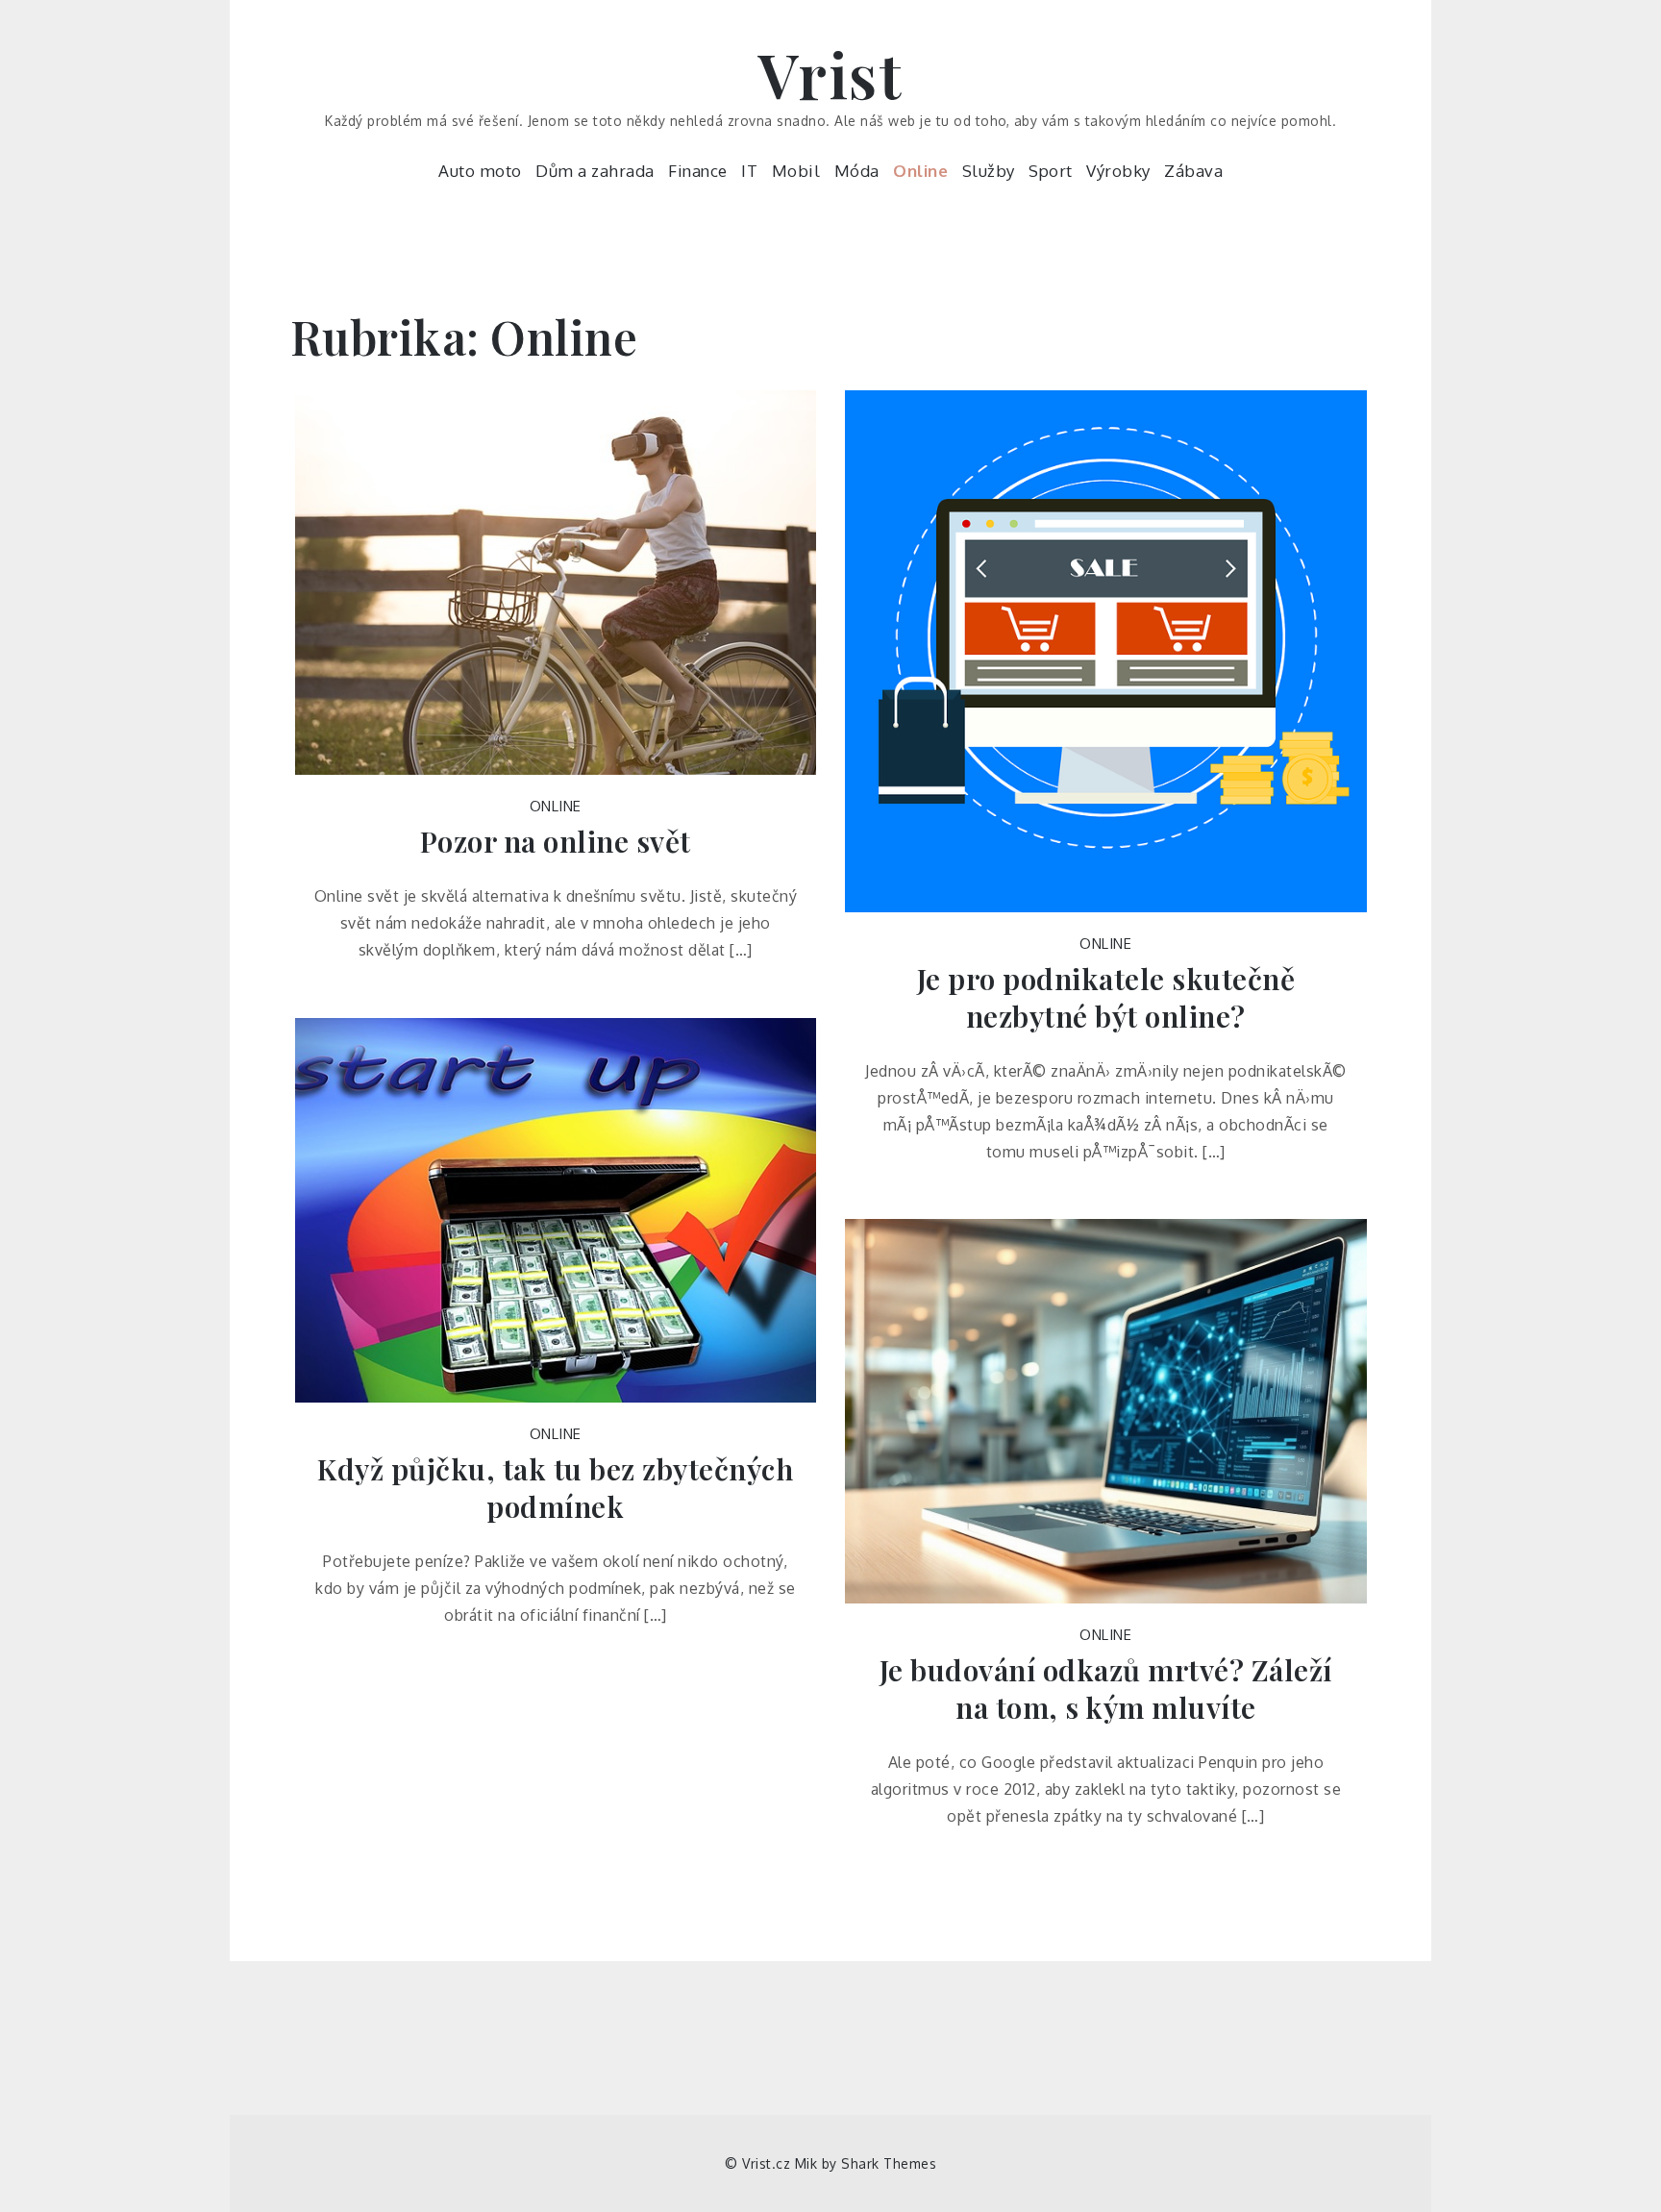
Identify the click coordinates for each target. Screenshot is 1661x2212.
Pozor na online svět (556, 842)
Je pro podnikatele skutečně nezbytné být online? (1106, 998)
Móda (857, 171)
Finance (698, 171)
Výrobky (1118, 171)
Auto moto (480, 171)
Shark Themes (889, 2163)
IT (749, 171)
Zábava (1193, 171)
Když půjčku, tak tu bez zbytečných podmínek (555, 1488)
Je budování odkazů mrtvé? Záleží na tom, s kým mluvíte (1106, 1689)
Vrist (831, 74)
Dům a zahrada (595, 171)
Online (920, 171)
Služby (989, 171)
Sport (1051, 171)
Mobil (796, 171)
